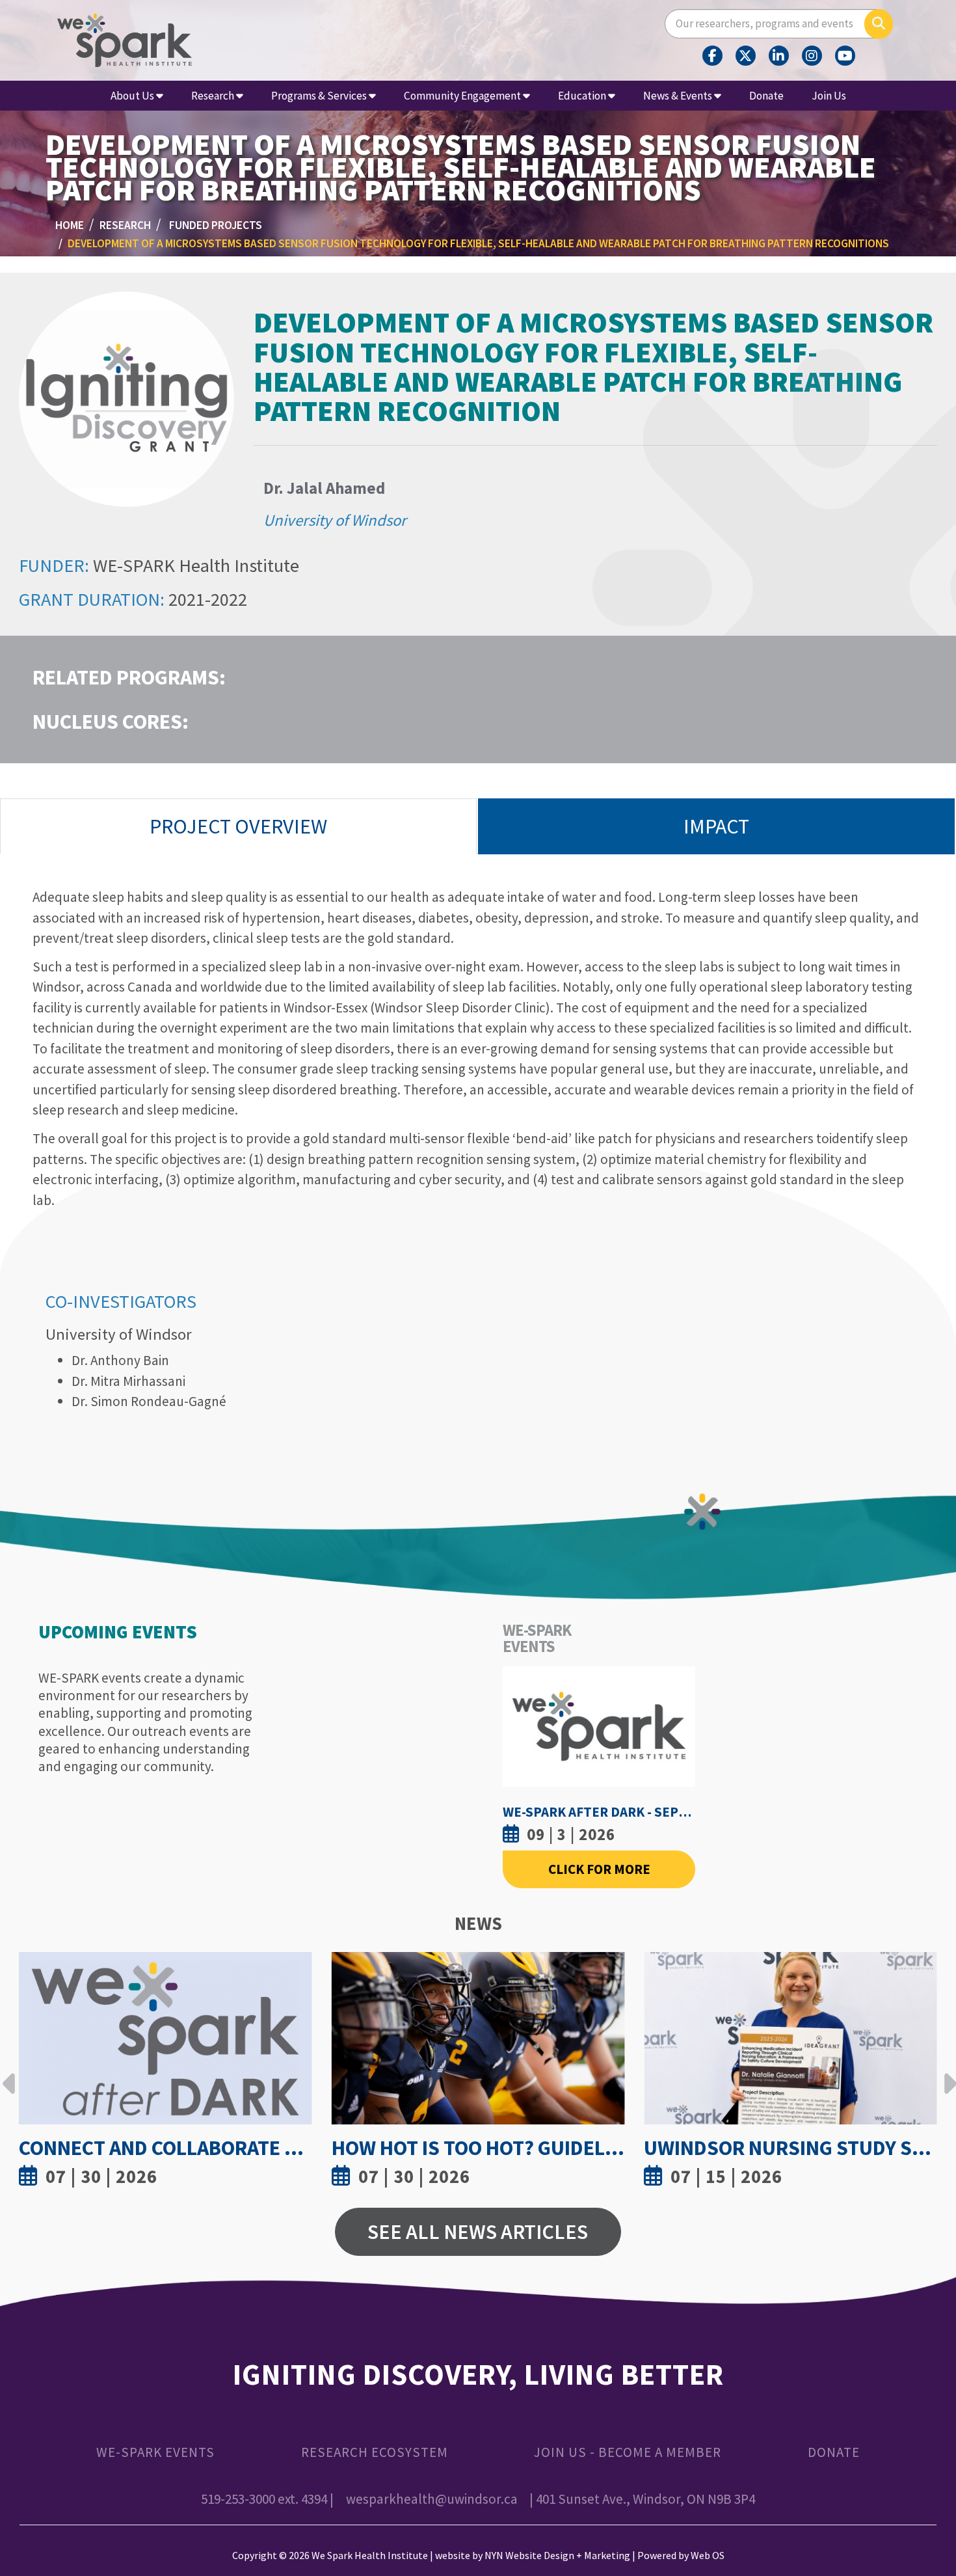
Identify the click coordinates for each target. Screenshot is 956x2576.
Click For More (599, 1869)
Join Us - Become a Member (628, 2452)
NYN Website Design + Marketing (557, 2555)
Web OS (708, 2555)
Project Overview (238, 826)
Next (947, 2074)
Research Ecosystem (375, 2452)
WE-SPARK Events (155, 2452)
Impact (716, 826)
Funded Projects (216, 225)
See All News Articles (478, 2231)
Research (125, 225)
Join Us (829, 96)
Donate (766, 96)
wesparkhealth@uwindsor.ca (432, 2499)
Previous (9, 2074)
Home (70, 225)
